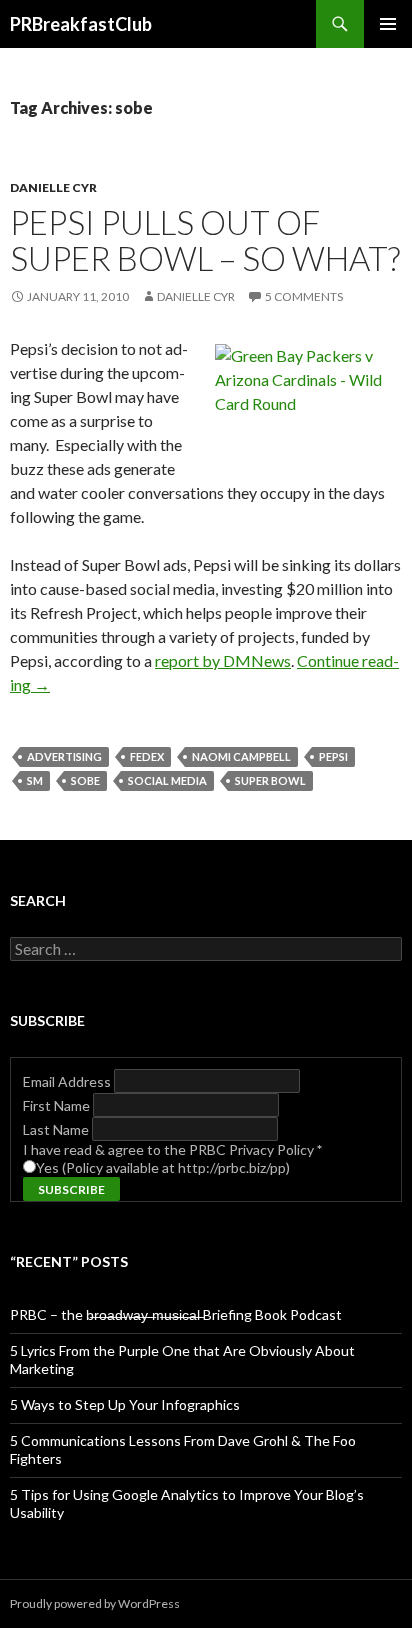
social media (167, 780)
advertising (64, 756)
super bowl (270, 780)
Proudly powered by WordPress (95, 1603)
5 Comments (304, 296)
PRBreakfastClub (81, 24)
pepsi (333, 756)
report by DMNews (223, 660)
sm (35, 780)
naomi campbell (241, 756)
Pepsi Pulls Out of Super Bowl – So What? (205, 240)
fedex (147, 756)
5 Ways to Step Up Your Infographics (125, 1404)
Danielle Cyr (53, 187)
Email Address (68, 1081)
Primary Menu (388, 24)
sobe (85, 780)
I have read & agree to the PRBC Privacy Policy (172, 1149)
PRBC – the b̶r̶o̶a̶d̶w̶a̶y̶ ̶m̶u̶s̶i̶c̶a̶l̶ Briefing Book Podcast (176, 1314)
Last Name (57, 1129)
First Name (58, 1105)
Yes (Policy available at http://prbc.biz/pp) (163, 1167)
